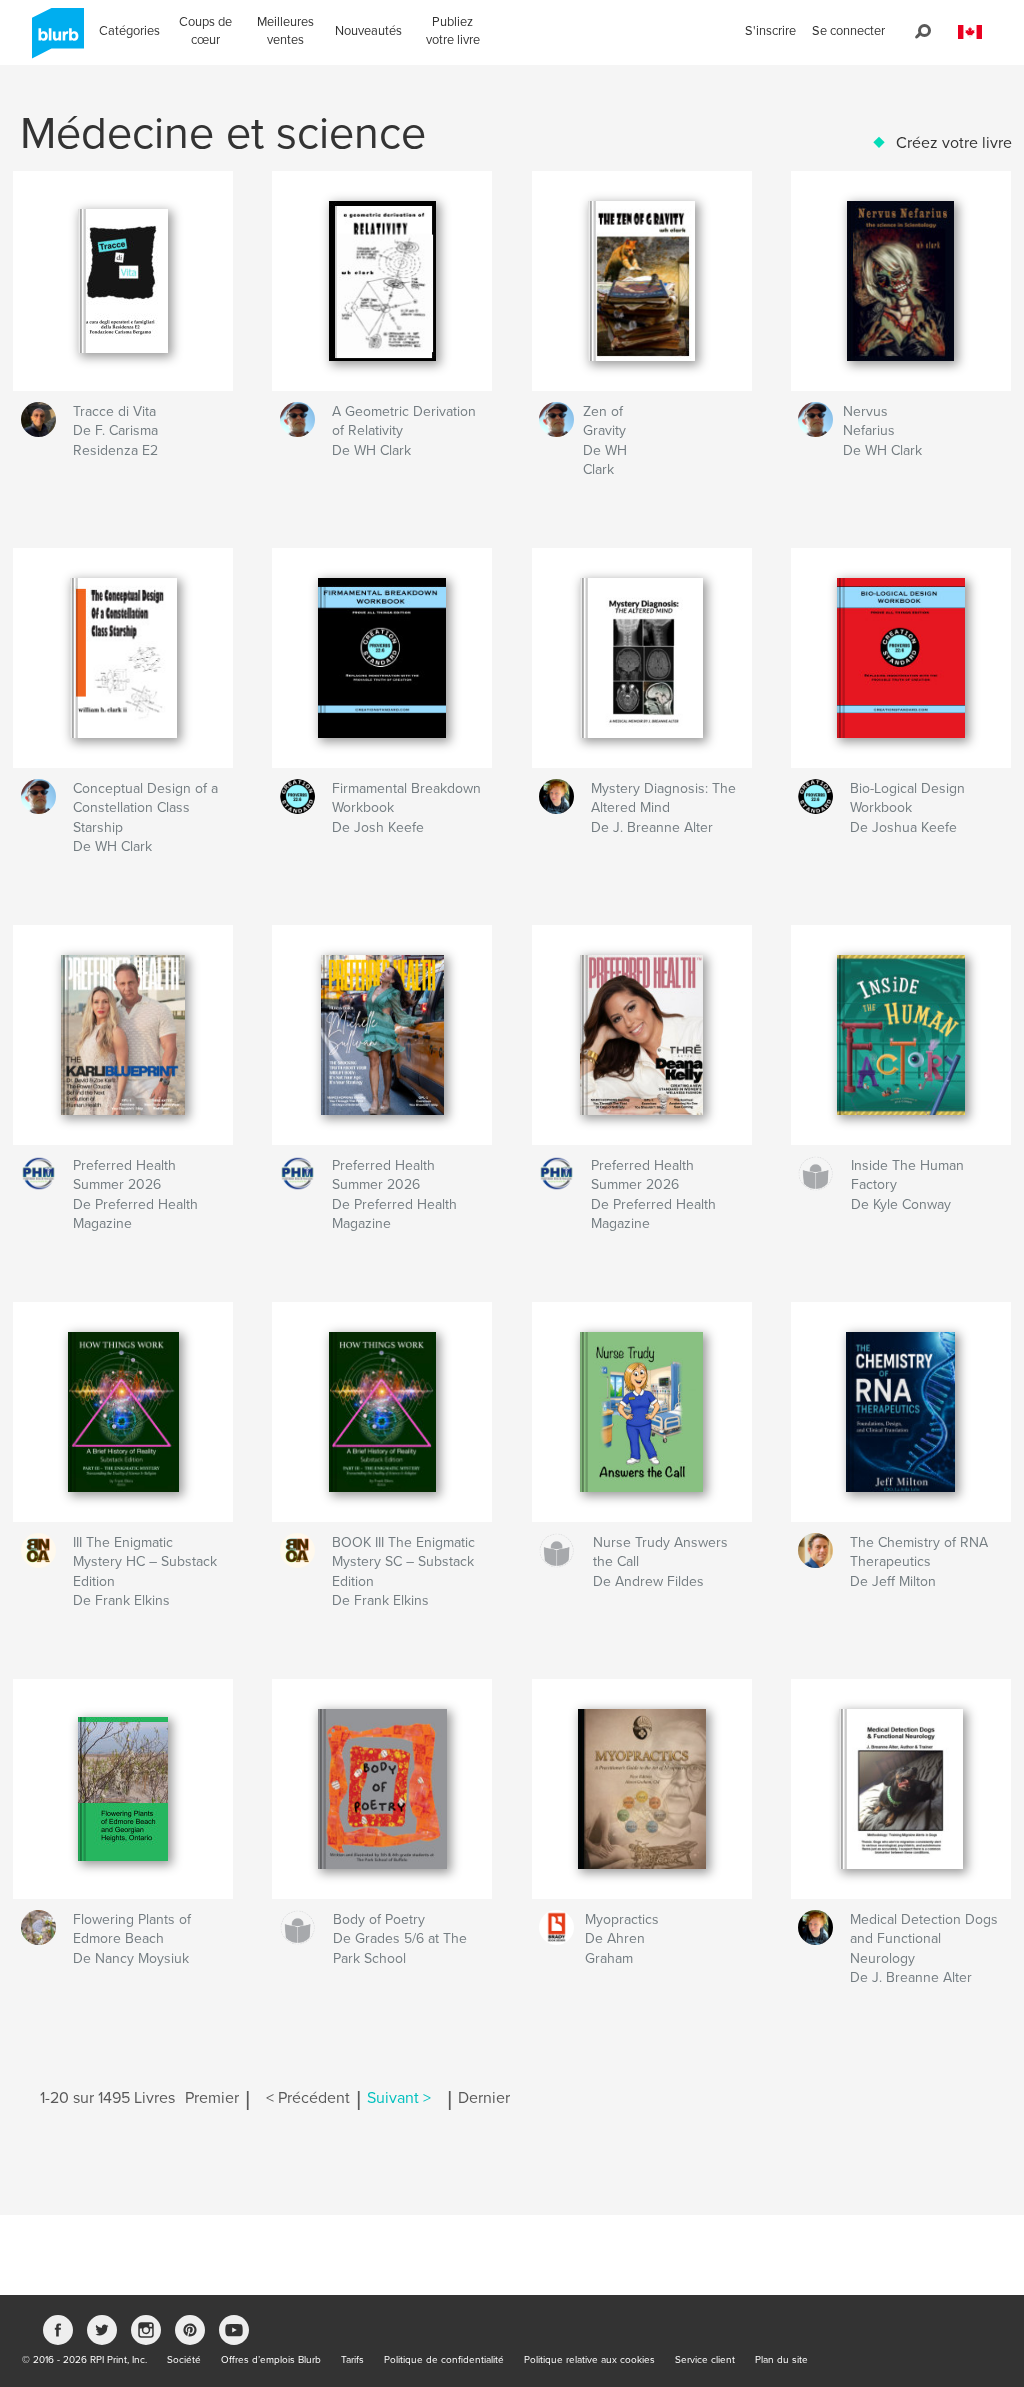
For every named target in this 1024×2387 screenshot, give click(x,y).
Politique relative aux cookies (589, 2360)
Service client (705, 2360)
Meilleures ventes (285, 31)
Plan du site (781, 2360)
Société (184, 2360)
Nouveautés (368, 31)
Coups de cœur (205, 31)
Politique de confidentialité (444, 2360)
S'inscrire (770, 31)
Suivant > (399, 2098)
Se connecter (848, 31)
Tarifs (352, 2360)
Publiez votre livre (453, 31)
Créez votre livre (954, 143)
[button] (970, 32)
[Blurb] (54, 41)
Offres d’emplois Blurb (271, 2360)
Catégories (129, 31)
